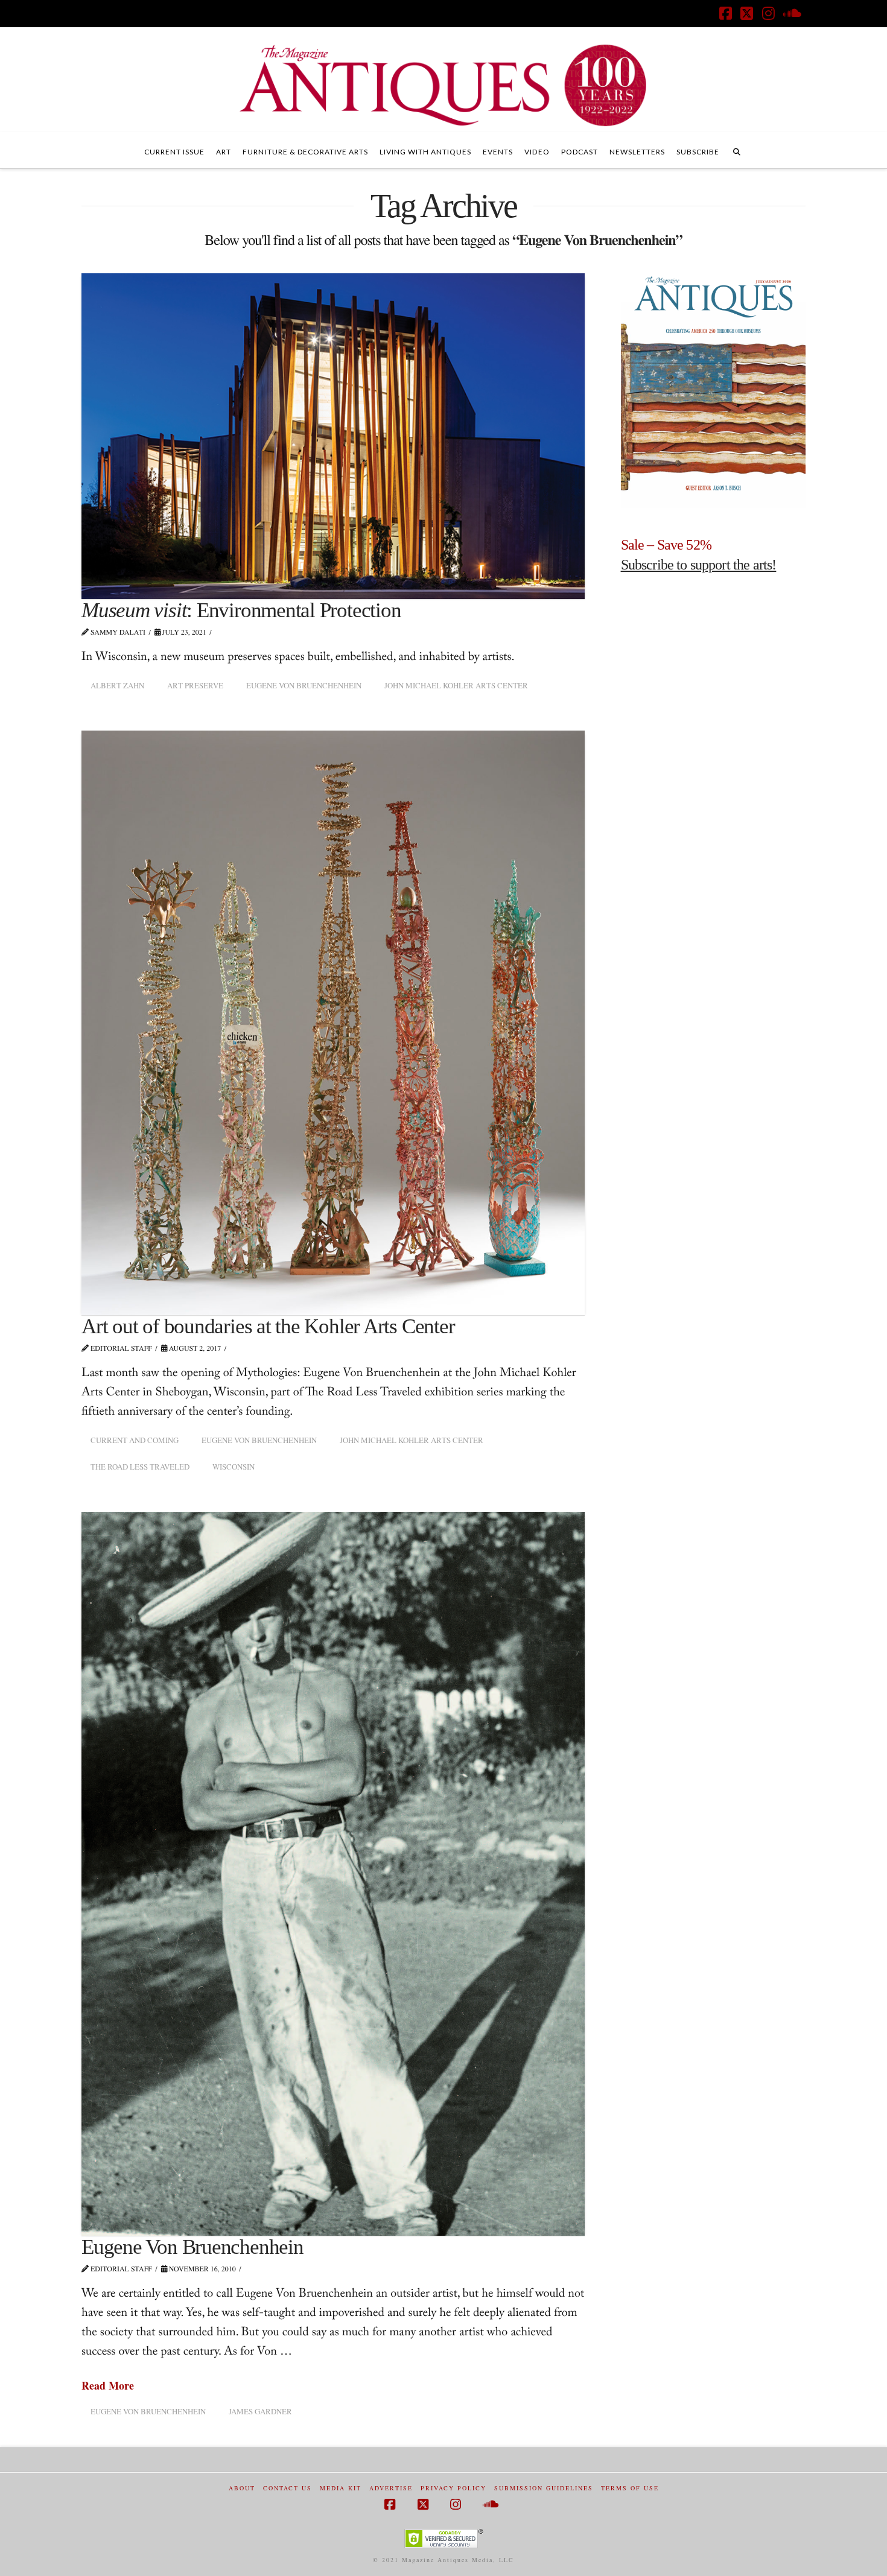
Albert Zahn (117, 685)
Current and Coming (135, 1440)
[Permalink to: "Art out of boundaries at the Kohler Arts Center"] (333, 1023)
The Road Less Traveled (140, 1467)
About (242, 2488)
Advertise (391, 2488)
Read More (108, 2386)
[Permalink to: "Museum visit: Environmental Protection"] (333, 436)
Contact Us (288, 2488)
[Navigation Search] (737, 150)
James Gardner (260, 2411)
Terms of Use (630, 2488)
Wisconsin (234, 1467)
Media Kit (341, 2488)
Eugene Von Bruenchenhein (304, 685)
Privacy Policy (453, 2488)
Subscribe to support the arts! (699, 565)
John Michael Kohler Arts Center (456, 685)
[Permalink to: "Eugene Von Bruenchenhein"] (333, 1874)
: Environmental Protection (241, 610)
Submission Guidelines (544, 2488)
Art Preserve (195, 685)
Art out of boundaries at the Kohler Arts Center (268, 1326)
